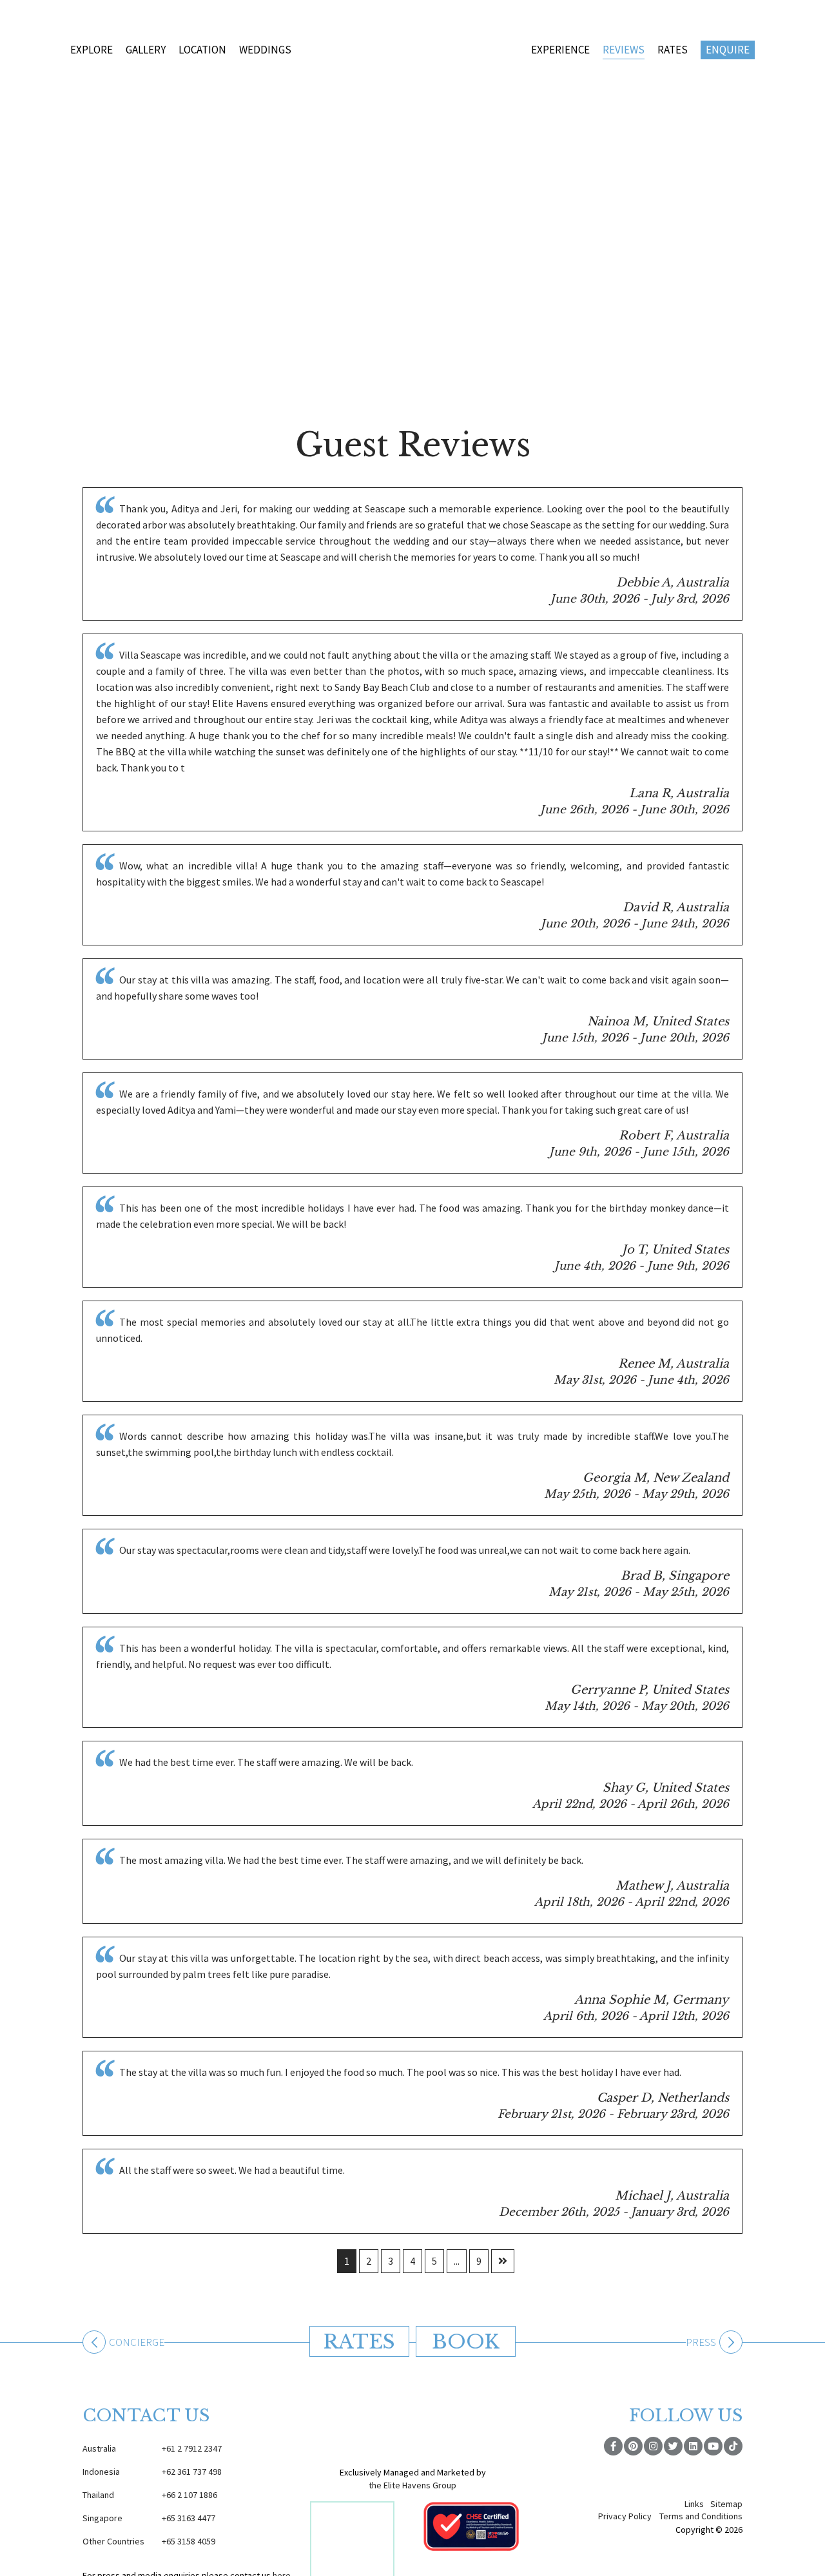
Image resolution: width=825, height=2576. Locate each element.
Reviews (624, 50)
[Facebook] (613, 2446)
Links (694, 2504)
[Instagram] (653, 2446)
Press (701, 2343)
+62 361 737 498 (152, 2472)
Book (466, 2342)
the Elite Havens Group (412, 2485)
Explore (92, 50)
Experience (560, 50)
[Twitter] (673, 2446)
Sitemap (726, 2504)
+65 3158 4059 (149, 2541)
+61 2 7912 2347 (152, 2448)
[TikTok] (733, 2446)
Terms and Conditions (701, 2516)
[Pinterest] (633, 2446)
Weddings (265, 50)
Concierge (137, 2343)
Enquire (728, 50)
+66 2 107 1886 (150, 2495)
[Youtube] (713, 2446)
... (457, 2261)
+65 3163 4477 (149, 2518)
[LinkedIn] (693, 2446)
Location (202, 50)
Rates (673, 50)
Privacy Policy (625, 2516)
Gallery (146, 50)
